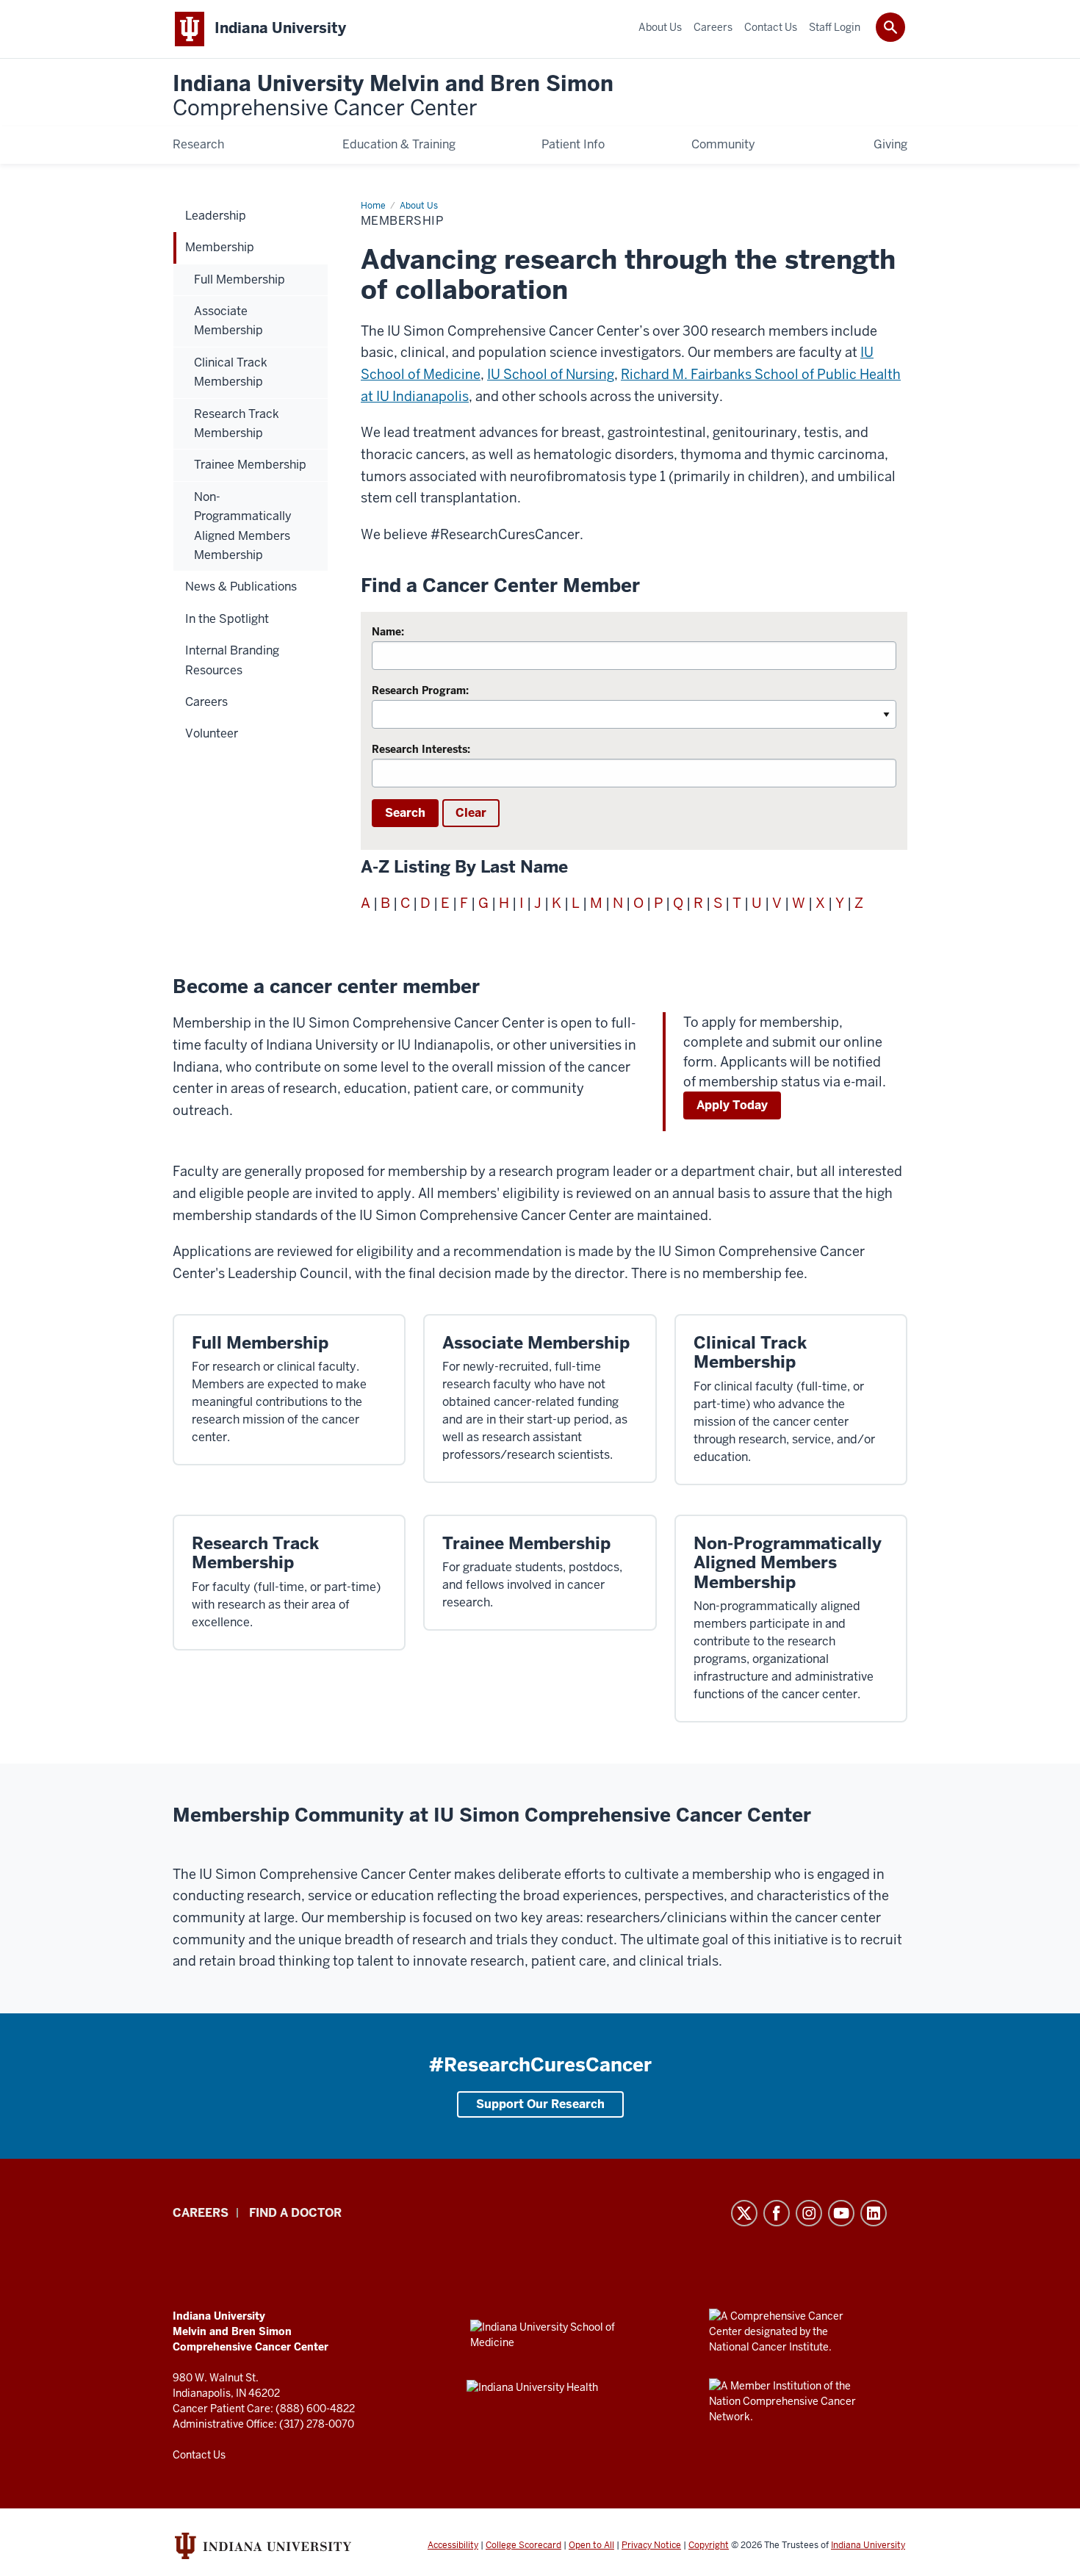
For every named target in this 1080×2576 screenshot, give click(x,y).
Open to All (591, 2545)
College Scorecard (523, 2545)
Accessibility (453, 2545)
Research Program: (420, 690)
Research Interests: (421, 749)
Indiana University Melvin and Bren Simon (393, 97)
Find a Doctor (295, 2213)
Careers (201, 2213)
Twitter (744, 2213)
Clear (471, 813)
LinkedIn (874, 2213)
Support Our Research (540, 2104)
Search (405, 813)
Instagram (809, 2213)
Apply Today (732, 1105)
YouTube (841, 2213)
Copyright (709, 2545)
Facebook (777, 2213)
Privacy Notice (651, 2545)
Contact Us (199, 2455)
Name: (388, 632)
